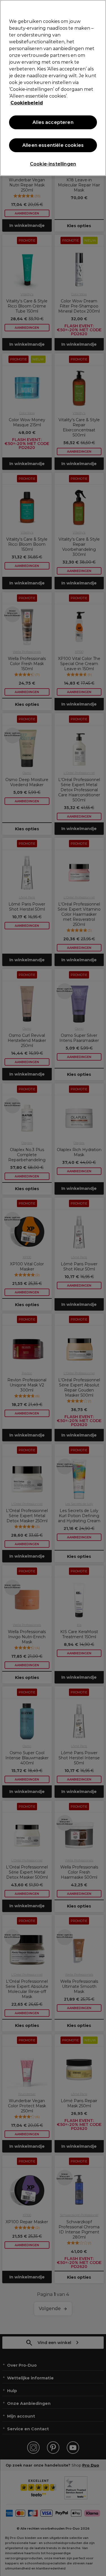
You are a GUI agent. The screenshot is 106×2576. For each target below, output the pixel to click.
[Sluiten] (99, 8)
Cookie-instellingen (53, 164)
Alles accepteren (53, 122)
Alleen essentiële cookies (53, 145)
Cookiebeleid (27, 103)
